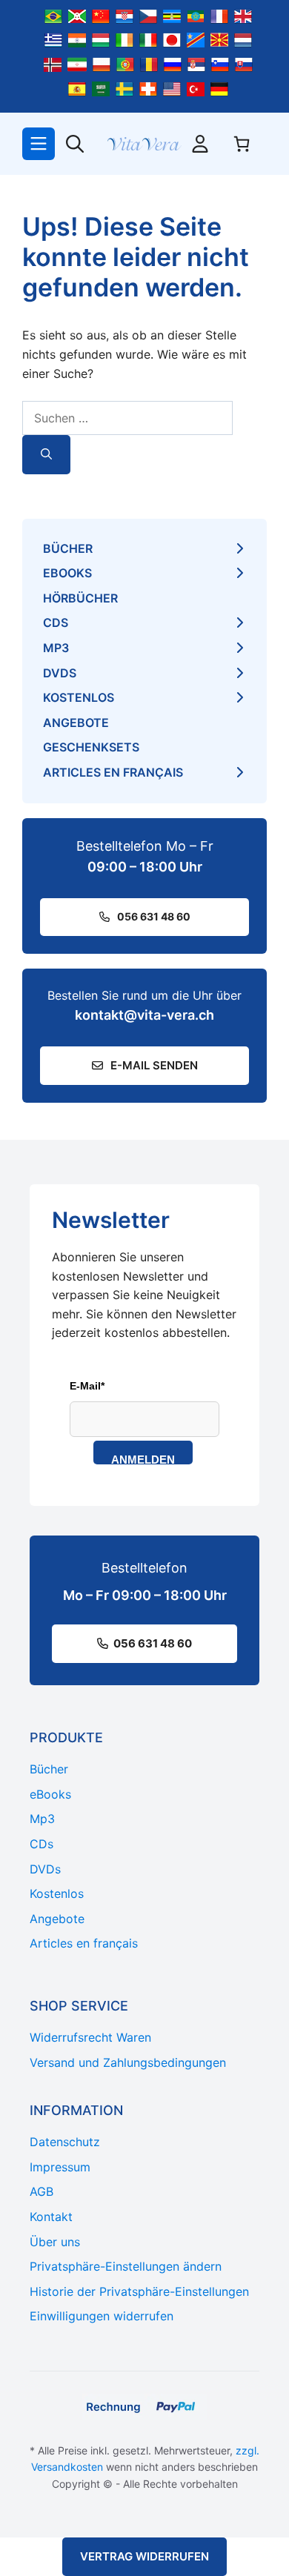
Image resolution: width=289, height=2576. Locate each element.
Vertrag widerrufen (144, 2556)
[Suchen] (46, 455)
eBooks (67, 573)
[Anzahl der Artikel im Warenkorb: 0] (242, 144)
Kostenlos (79, 697)
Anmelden (143, 1459)
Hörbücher (80, 598)
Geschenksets (91, 747)
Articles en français (113, 772)
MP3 (56, 648)
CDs (56, 623)
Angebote (76, 723)
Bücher (68, 548)
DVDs (60, 673)
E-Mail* (87, 1386)
